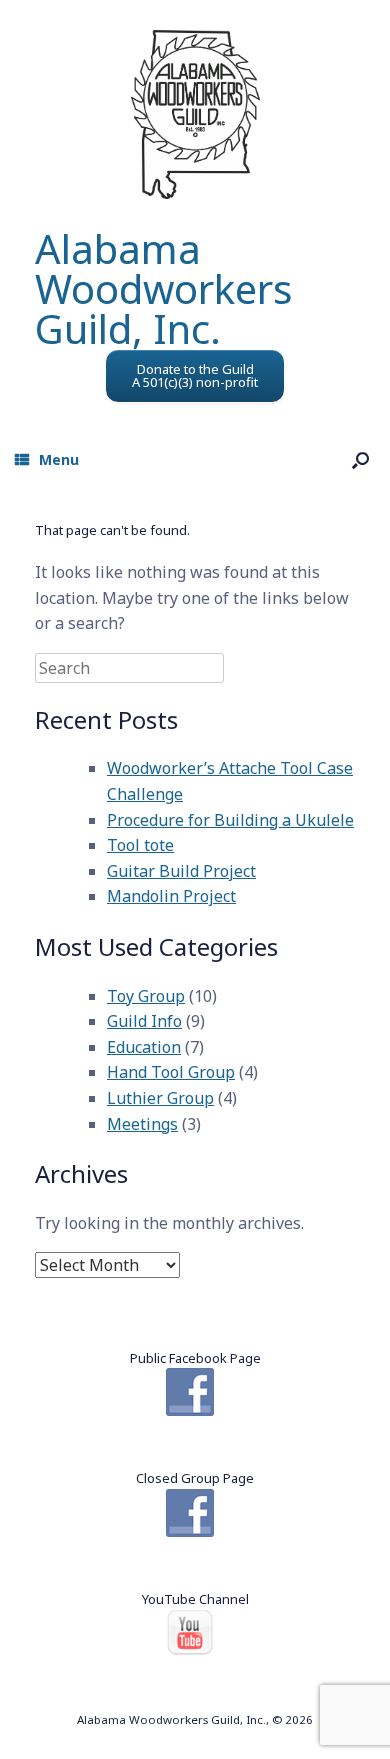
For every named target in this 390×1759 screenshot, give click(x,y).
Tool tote (140, 845)
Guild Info (144, 1021)
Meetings (142, 1124)
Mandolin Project (171, 896)
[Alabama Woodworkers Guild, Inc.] (195, 114)
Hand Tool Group (171, 1072)
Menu (59, 459)
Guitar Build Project (181, 871)
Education (144, 1047)
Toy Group (146, 996)
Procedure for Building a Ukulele (230, 820)
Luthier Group (160, 1098)
